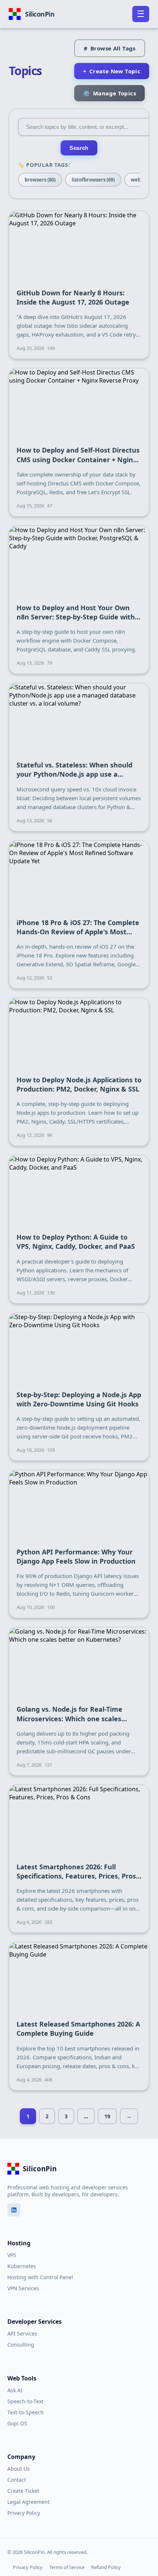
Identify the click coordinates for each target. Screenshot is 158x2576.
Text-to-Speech (26, 2412)
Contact (17, 2480)
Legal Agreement (28, 2502)
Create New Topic (112, 71)
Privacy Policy (24, 2513)
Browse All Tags (110, 48)
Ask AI (15, 2390)
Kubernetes (22, 2266)
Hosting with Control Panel (40, 2277)
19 (107, 2116)
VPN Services (23, 2288)
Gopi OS (17, 2423)
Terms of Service (67, 2567)
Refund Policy (106, 2567)
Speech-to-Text (25, 2401)
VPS (12, 2255)
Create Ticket (23, 2491)
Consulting (21, 2345)
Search (79, 148)
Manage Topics (109, 93)
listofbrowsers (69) (93, 180)
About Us (19, 2469)
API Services (22, 2333)
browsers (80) (40, 180)
